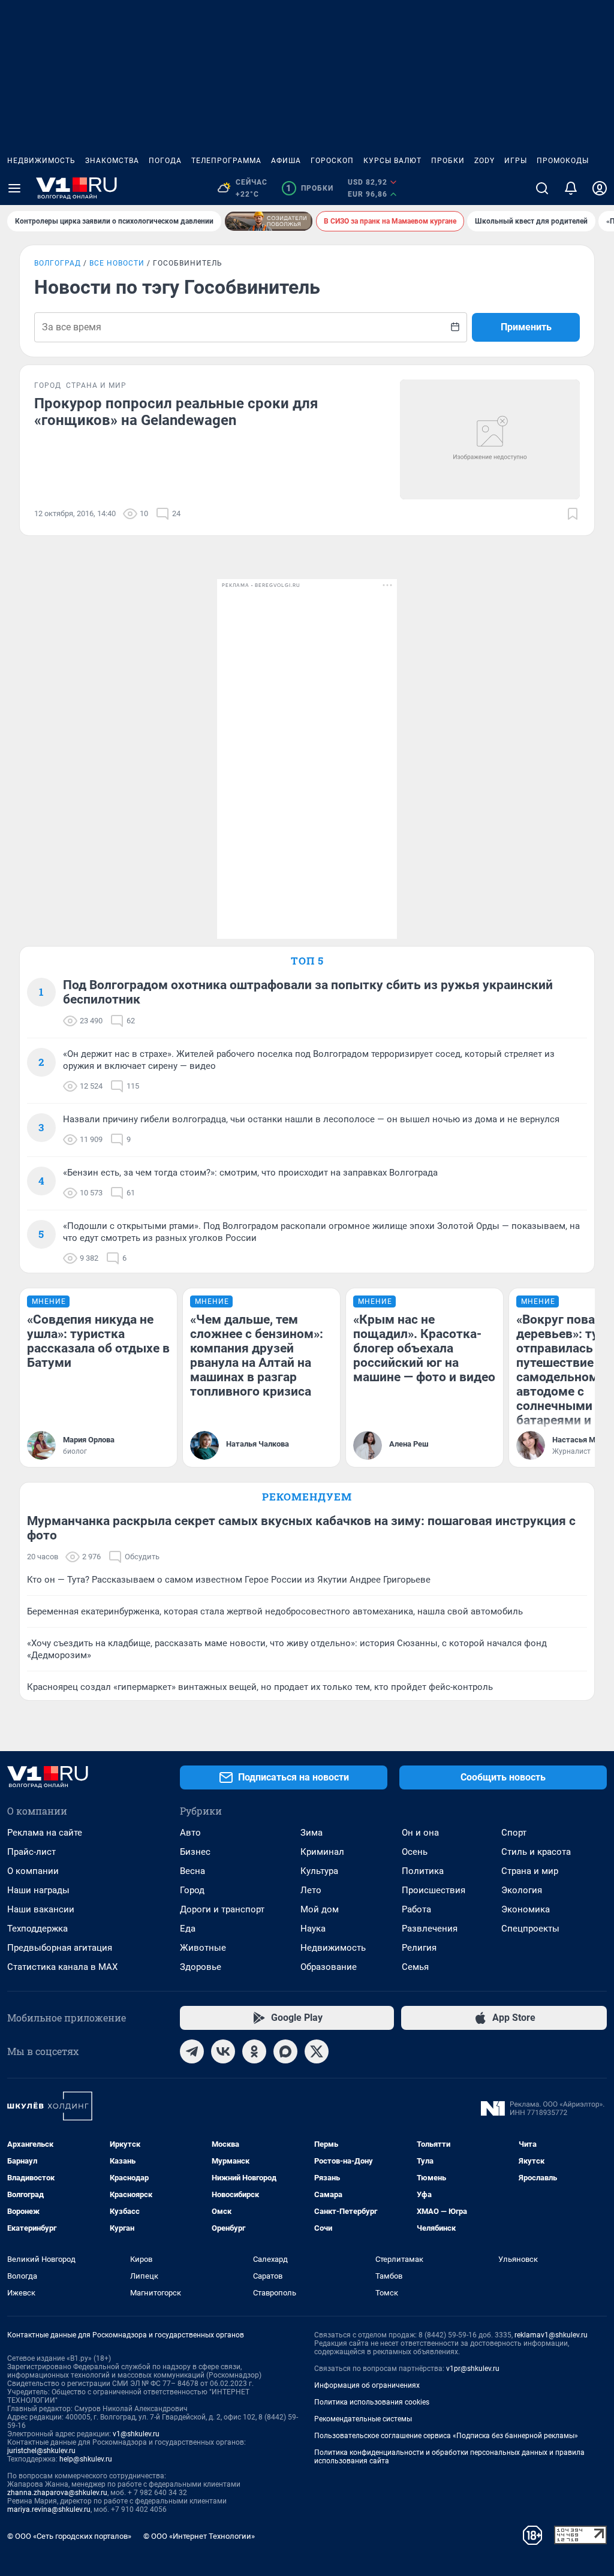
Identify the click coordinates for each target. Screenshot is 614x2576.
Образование (329, 1967)
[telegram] (192, 2051)
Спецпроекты (530, 1929)
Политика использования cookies (372, 2402)
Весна (192, 1871)
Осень (415, 1852)
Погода (165, 161)
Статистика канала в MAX (62, 1967)
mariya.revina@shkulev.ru (49, 2509)
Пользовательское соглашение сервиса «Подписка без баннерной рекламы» (446, 2436)
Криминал (322, 1852)
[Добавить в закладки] (573, 514)
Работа (416, 1909)
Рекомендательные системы (363, 2419)
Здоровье (201, 1967)
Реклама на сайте (45, 1833)
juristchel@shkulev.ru (41, 2451)
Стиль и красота (536, 1852)
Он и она (420, 1833)
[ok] (254, 2051)
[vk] (223, 2051)
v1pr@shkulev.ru (473, 2369)
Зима (311, 1833)
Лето (311, 1890)
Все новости (117, 263)
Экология (522, 1890)
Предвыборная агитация (60, 1948)
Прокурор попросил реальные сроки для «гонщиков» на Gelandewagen (176, 412)
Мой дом (320, 1909)
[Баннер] (269, 221)
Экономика (526, 1909)
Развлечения (430, 1929)
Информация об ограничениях (367, 2385)
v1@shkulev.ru (136, 2434)
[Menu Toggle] (14, 188)
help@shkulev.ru (86, 2459)
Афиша (286, 161)
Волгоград (58, 263)
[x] (317, 2051)
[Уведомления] (571, 188)
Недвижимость (41, 161)
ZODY (484, 161)
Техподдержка (37, 1929)
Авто (190, 1833)
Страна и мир (530, 1871)
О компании (33, 1871)
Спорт (514, 1833)
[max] (285, 2051)
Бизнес (195, 1852)
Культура (319, 1871)
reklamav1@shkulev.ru (551, 2335)
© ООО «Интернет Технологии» (199, 2536)
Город (192, 1890)
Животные (203, 1948)
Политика (423, 1871)
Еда (188, 1929)
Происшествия (434, 1890)
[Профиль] (600, 188)
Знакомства (112, 161)
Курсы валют (392, 161)
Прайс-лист (31, 1852)
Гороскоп (332, 161)
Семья (415, 1967)
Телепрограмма (226, 161)
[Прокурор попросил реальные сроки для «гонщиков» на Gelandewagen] (490, 439)
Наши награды (38, 1890)
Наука (313, 1929)
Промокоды (563, 161)
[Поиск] (542, 188)
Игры (516, 161)
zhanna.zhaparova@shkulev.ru (57, 2493)
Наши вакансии (41, 1909)
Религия (419, 1948)
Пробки (448, 161)
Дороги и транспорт (222, 1909)
